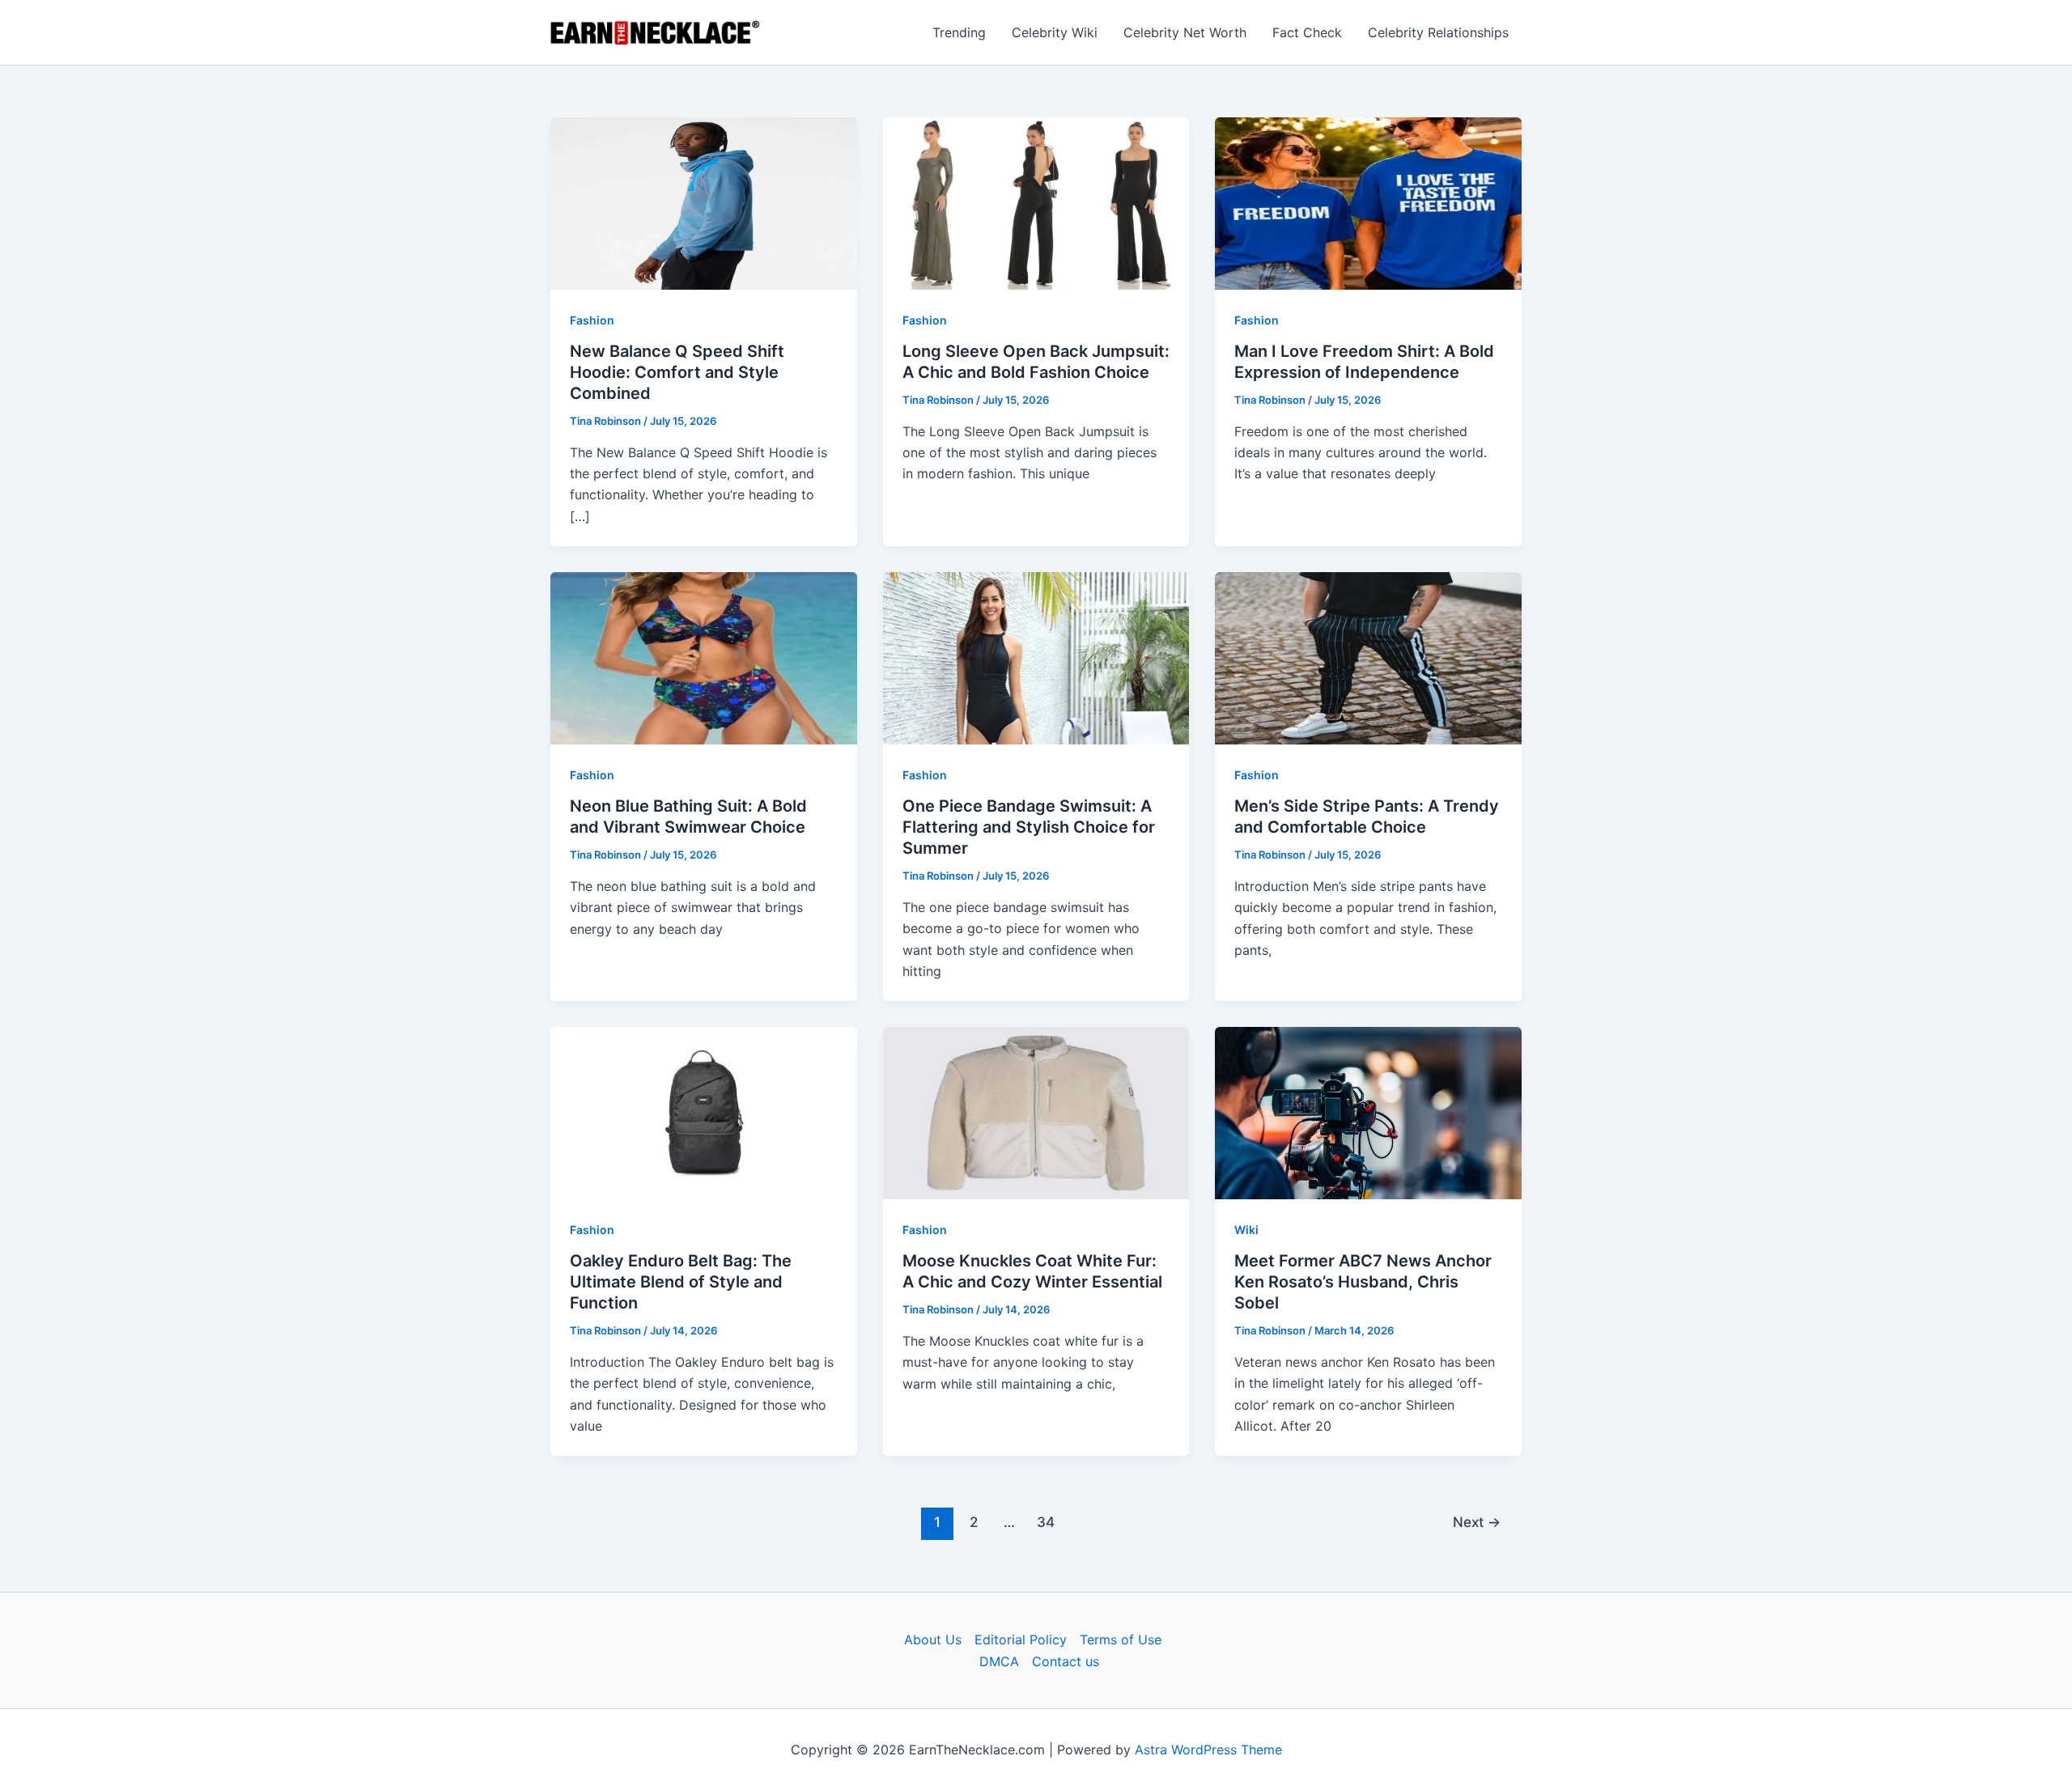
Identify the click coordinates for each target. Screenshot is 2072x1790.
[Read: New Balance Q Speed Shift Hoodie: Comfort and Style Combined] (704, 202)
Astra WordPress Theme (1208, 1750)
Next (1477, 1522)
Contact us (1066, 1661)
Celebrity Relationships (1438, 32)
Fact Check (1307, 32)
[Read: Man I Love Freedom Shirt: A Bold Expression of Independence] (1368, 202)
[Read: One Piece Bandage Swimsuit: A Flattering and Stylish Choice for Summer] (1036, 657)
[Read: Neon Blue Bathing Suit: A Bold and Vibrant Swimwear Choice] (704, 657)
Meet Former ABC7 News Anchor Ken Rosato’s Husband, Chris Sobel (1363, 1282)
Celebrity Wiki (1055, 32)
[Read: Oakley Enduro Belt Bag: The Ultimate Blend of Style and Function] (704, 1112)
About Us (933, 1639)
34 (1046, 1522)
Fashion (592, 320)
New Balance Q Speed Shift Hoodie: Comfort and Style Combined (677, 372)
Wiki (1246, 1230)
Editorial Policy (1021, 1639)
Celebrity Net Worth (1185, 32)
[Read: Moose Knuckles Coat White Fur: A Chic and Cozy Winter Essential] (1036, 1112)
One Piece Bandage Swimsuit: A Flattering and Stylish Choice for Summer (1029, 827)
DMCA (999, 1661)
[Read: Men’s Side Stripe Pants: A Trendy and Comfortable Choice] (1368, 657)
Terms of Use (1121, 1639)
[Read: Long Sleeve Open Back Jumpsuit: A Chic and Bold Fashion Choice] (1036, 202)
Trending (959, 32)
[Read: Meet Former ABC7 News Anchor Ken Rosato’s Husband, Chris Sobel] (1368, 1112)
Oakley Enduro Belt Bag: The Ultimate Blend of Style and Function (681, 1282)
